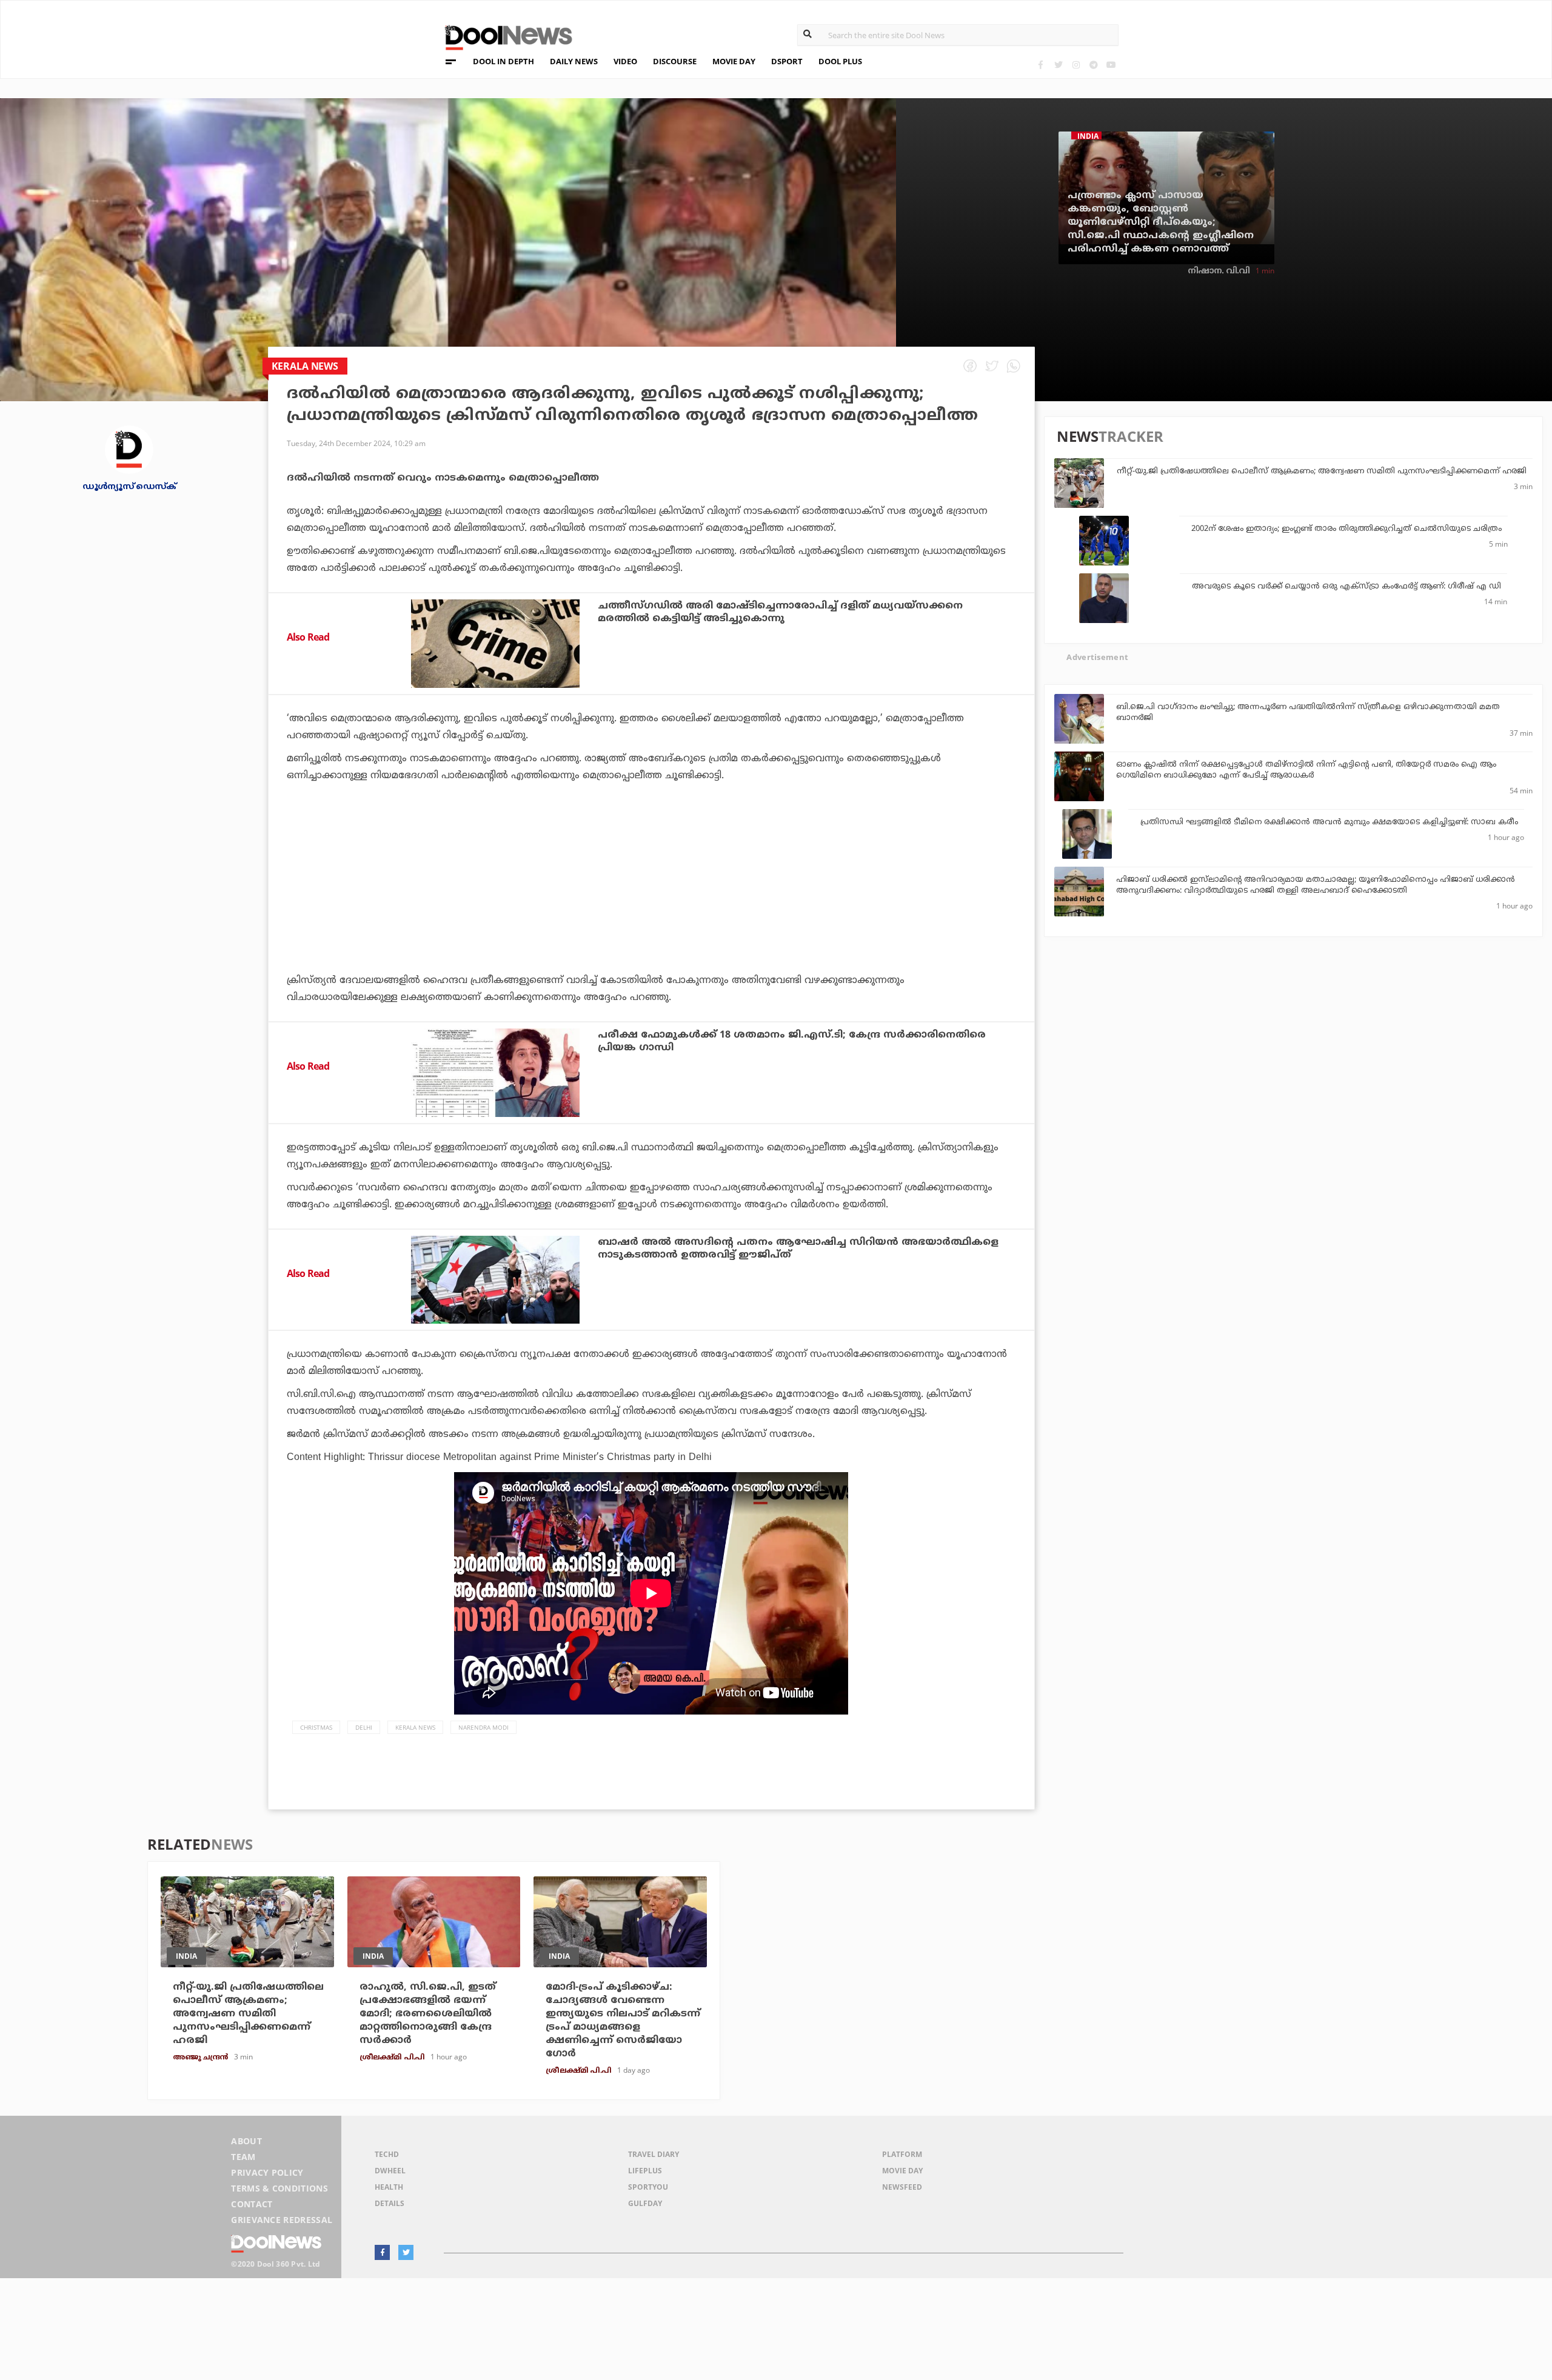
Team (243, 2157)
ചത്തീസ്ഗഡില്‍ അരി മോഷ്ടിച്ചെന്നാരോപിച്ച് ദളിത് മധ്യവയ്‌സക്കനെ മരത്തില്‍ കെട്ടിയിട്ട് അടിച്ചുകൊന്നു (780, 612)
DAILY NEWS (574, 61)
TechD (387, 2154)
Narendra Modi (483, 1727)
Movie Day (902, 2171)
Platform (902, 2154)
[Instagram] (1076, 65)
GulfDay (645, 2203)
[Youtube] (1111, 65)
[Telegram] (1093, 65)
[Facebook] (1041, 65)
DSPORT (787, 61)
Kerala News (415, 1727)
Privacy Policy (267, 2172)
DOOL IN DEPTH (503, 61)
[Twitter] (1058, 65)
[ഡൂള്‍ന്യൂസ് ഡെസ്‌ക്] (129, 449)
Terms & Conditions (279, 2188)
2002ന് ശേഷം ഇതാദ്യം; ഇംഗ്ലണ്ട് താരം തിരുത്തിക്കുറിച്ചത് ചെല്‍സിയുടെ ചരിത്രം (1346, 529)
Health (389, 2187)
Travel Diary (654, 2154)
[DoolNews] (503, 36)
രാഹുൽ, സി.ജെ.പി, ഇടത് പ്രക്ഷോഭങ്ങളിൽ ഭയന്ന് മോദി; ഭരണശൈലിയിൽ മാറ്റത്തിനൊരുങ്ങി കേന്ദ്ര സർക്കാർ (428, 2014)
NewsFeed (902, 2187)
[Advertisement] (651, 912)
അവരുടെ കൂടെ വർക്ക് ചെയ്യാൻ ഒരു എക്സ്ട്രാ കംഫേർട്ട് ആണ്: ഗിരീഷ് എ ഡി (1346, 587)
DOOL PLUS (840, 61)
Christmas (316, 1727)
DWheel (390, 2171)
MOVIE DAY (734, 61)
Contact (252, 2204)
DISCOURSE (675, 61)
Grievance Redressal (282, 2220)
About (246, 2141)
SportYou (648, 2187)
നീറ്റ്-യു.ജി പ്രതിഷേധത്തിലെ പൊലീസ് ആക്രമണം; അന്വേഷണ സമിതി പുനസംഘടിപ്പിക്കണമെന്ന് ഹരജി (1322, 472)
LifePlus (645, 2171)
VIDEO (625, 61)
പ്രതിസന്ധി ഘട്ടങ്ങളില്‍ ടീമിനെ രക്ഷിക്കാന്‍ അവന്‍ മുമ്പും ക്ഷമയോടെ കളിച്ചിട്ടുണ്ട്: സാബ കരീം (1329, 822)
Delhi (364, 1727)
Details (390, 2203)
